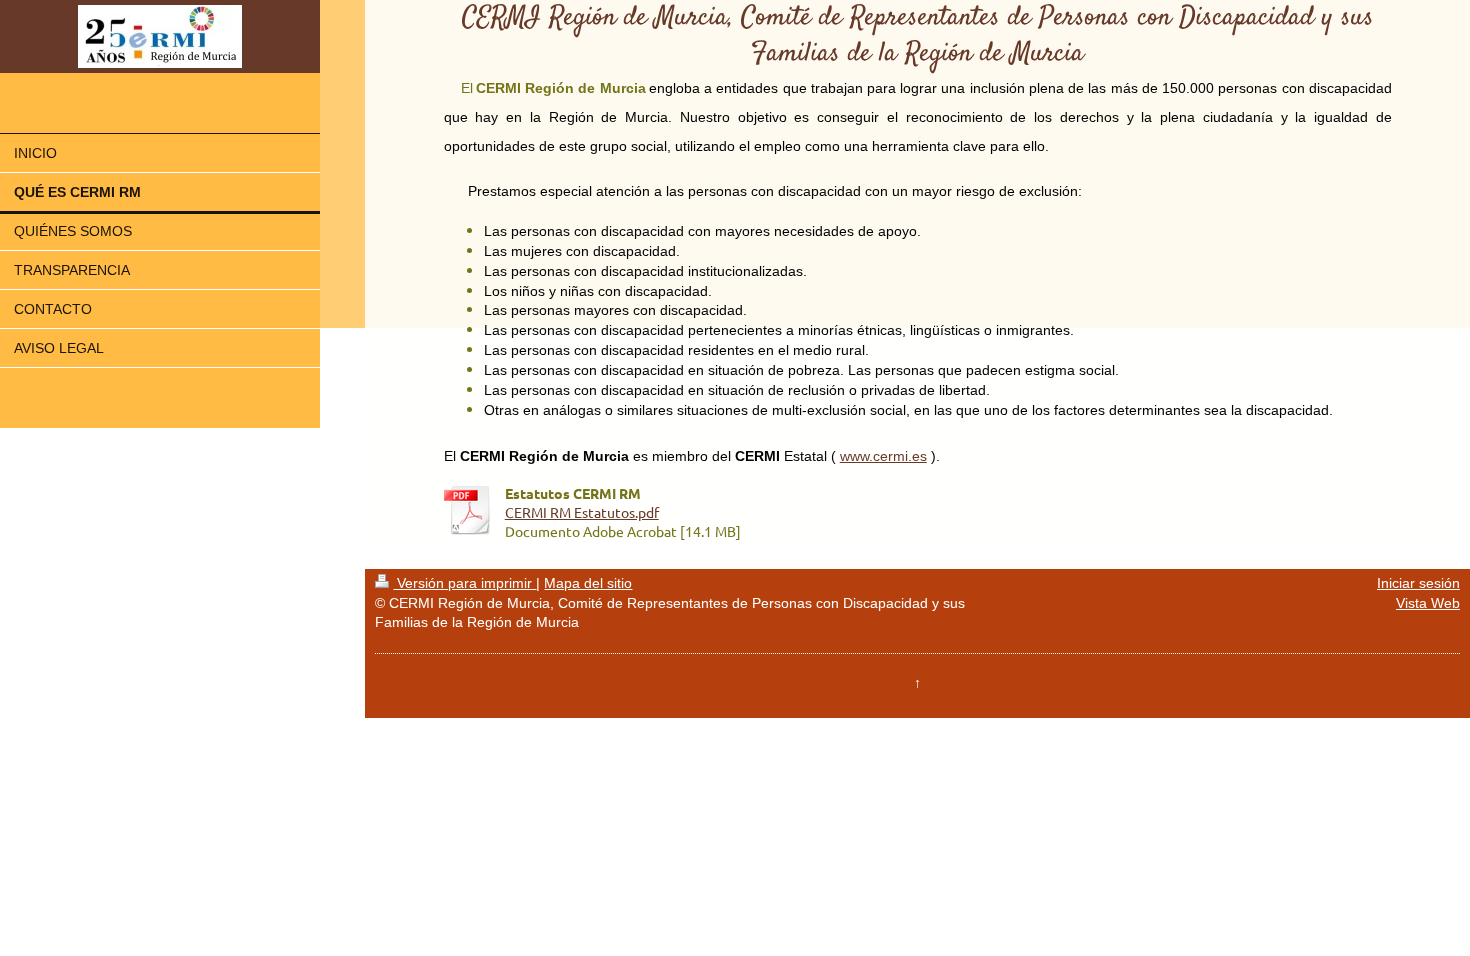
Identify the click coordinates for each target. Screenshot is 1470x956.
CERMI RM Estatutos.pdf (582, 512)
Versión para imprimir (464, 583)
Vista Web (1428, 603)
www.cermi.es (883, 456)
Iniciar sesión (1418, 583)
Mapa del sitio (588, 583)
